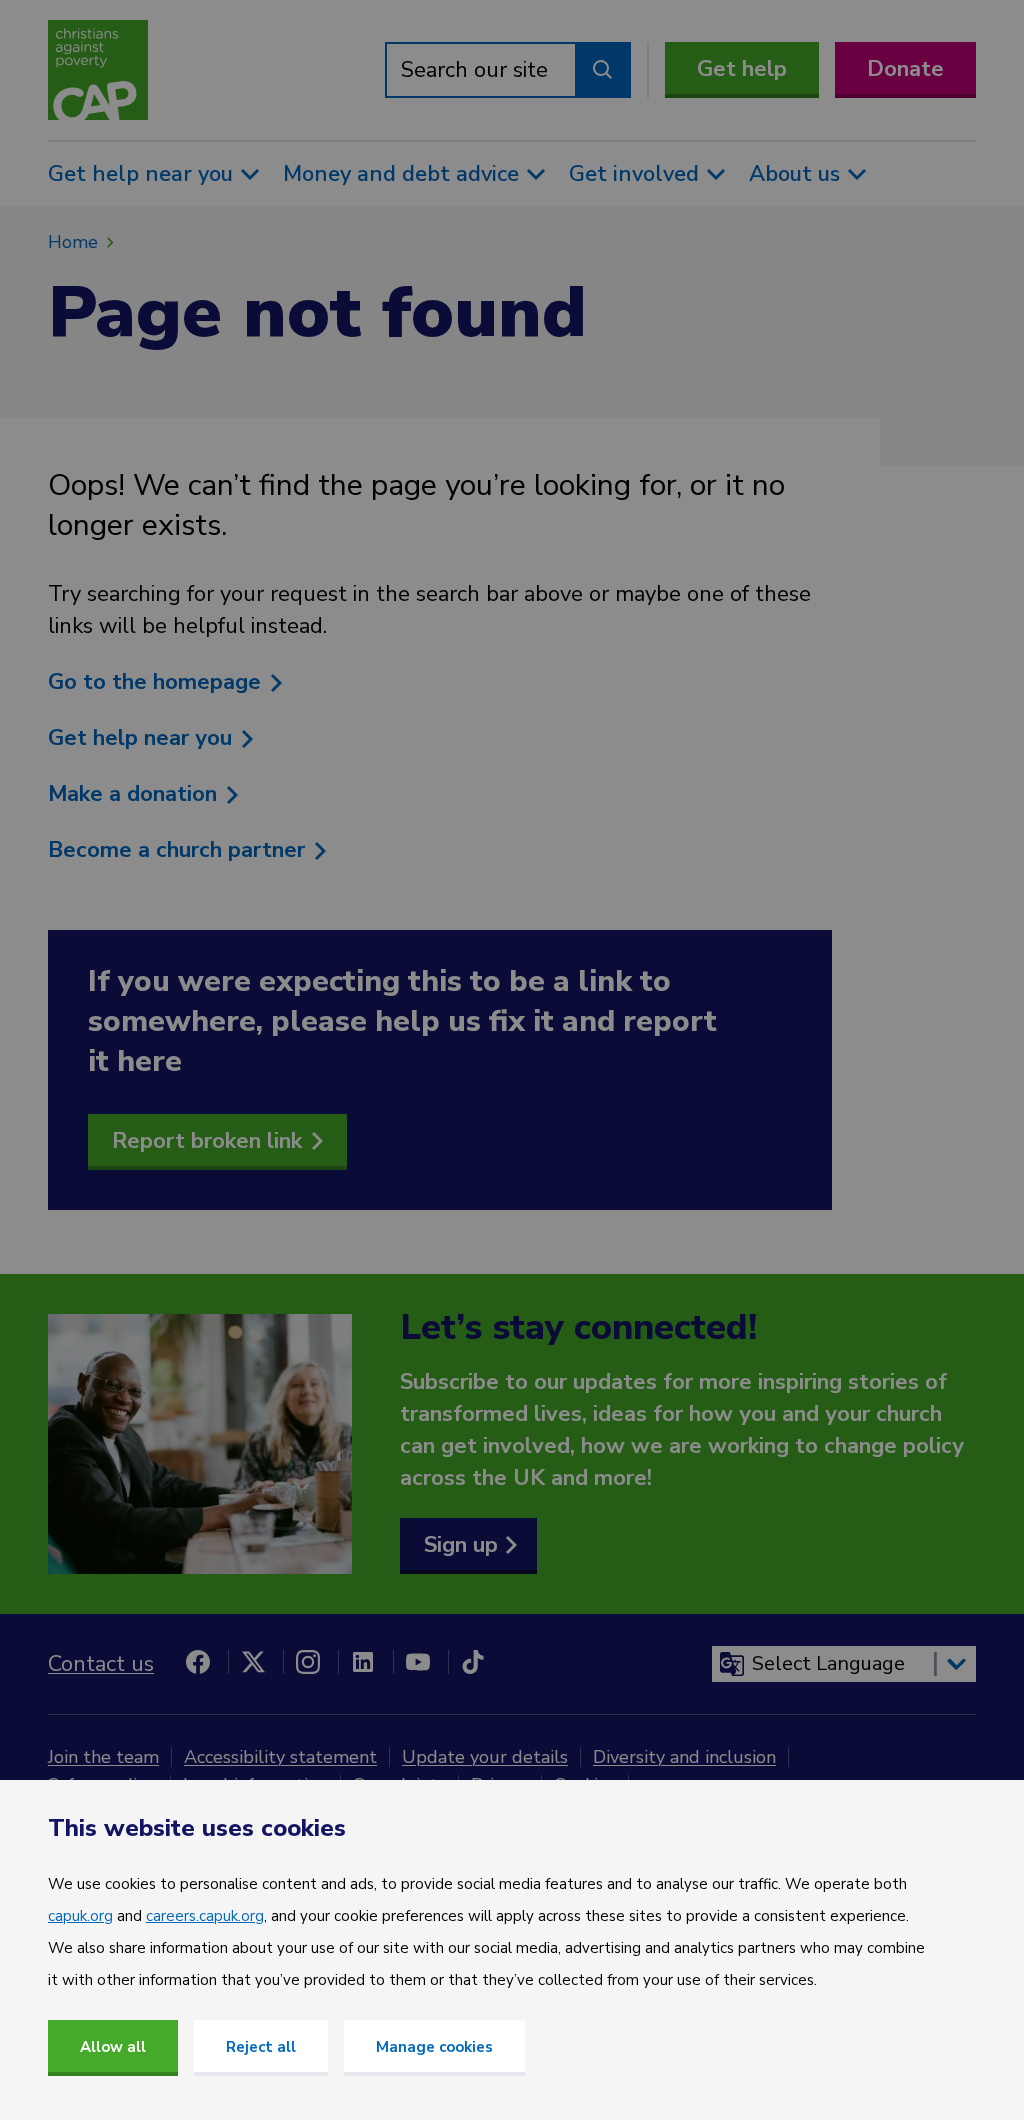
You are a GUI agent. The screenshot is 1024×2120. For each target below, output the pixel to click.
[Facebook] (198, 1662)
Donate (905, 69)
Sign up (461, 1545)
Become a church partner (179, 850)
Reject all (261, 2047)
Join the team (103, 1757)
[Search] (603, 70)
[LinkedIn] (363, 1662)
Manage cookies (434, 2047)
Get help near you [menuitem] (140, 174)
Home (73, 242)
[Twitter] (253, 1662)
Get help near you (143, 738)
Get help (742, 69)
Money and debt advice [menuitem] (401, 174)
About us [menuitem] (794, 174)
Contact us (101, 1664)
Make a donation (135, 794)
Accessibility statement (280, 1757)
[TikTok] (473, 1662)
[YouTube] (418, 1662)
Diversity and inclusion (684, 1757)
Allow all (113, 2047)
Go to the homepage (157, 682)
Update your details (485, 1757)
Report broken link (207, 1141)
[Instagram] (308, 1662)
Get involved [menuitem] (634, 174)
